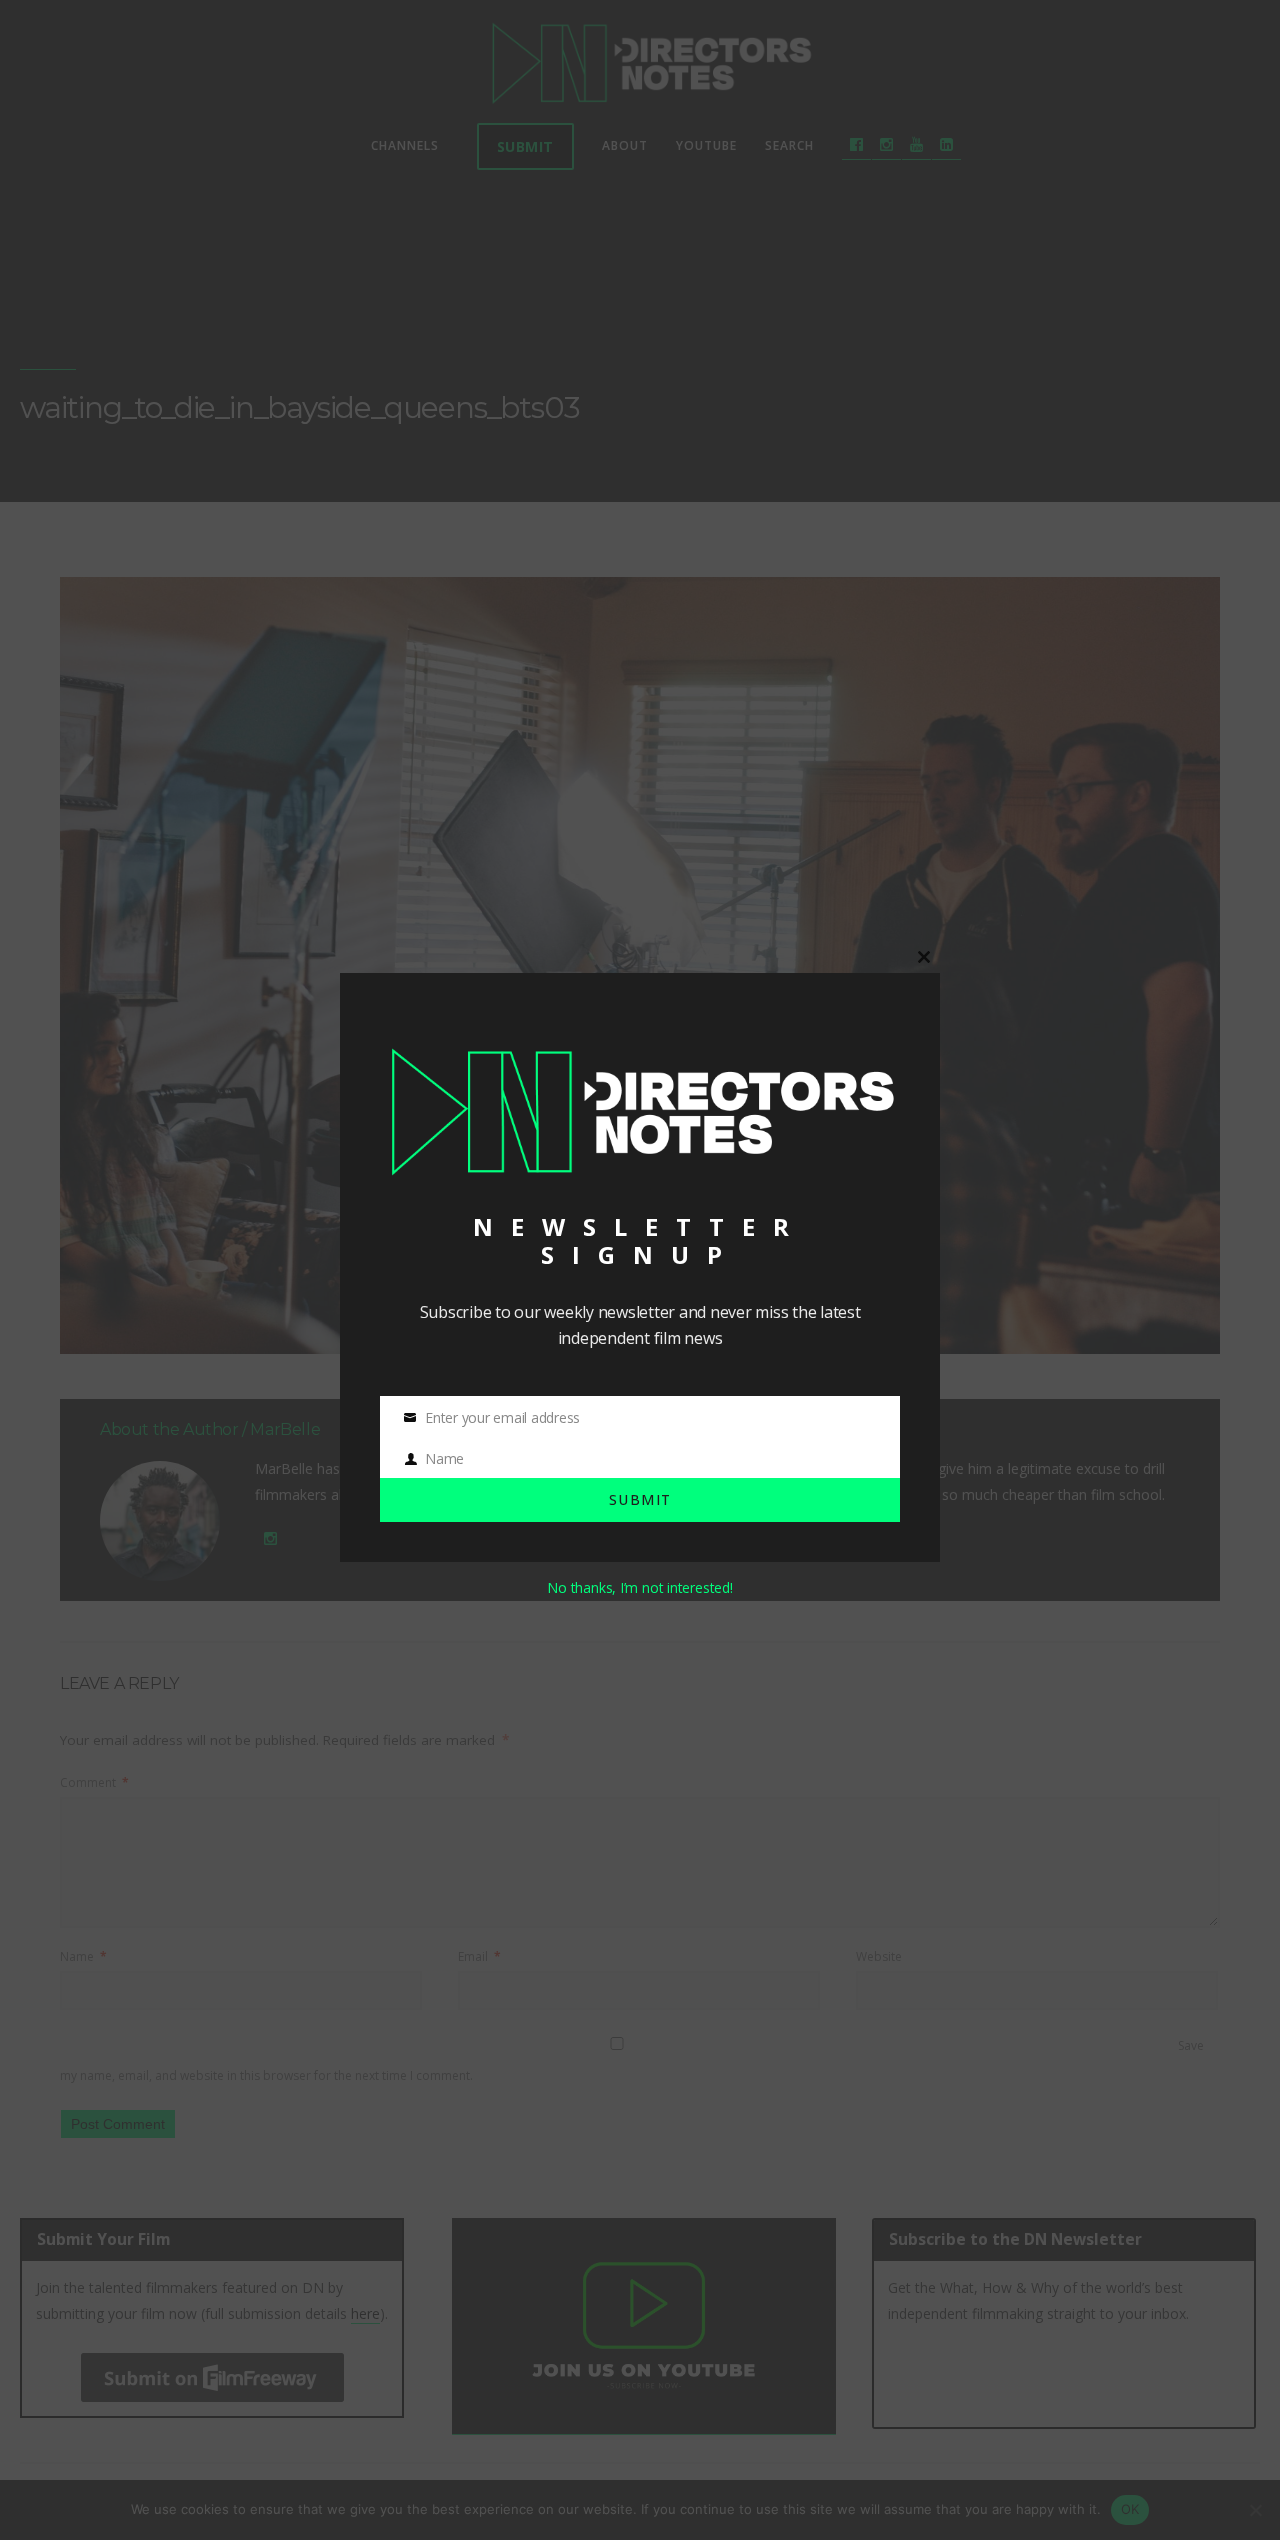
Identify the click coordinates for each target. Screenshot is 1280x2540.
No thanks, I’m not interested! (639, 1587)
